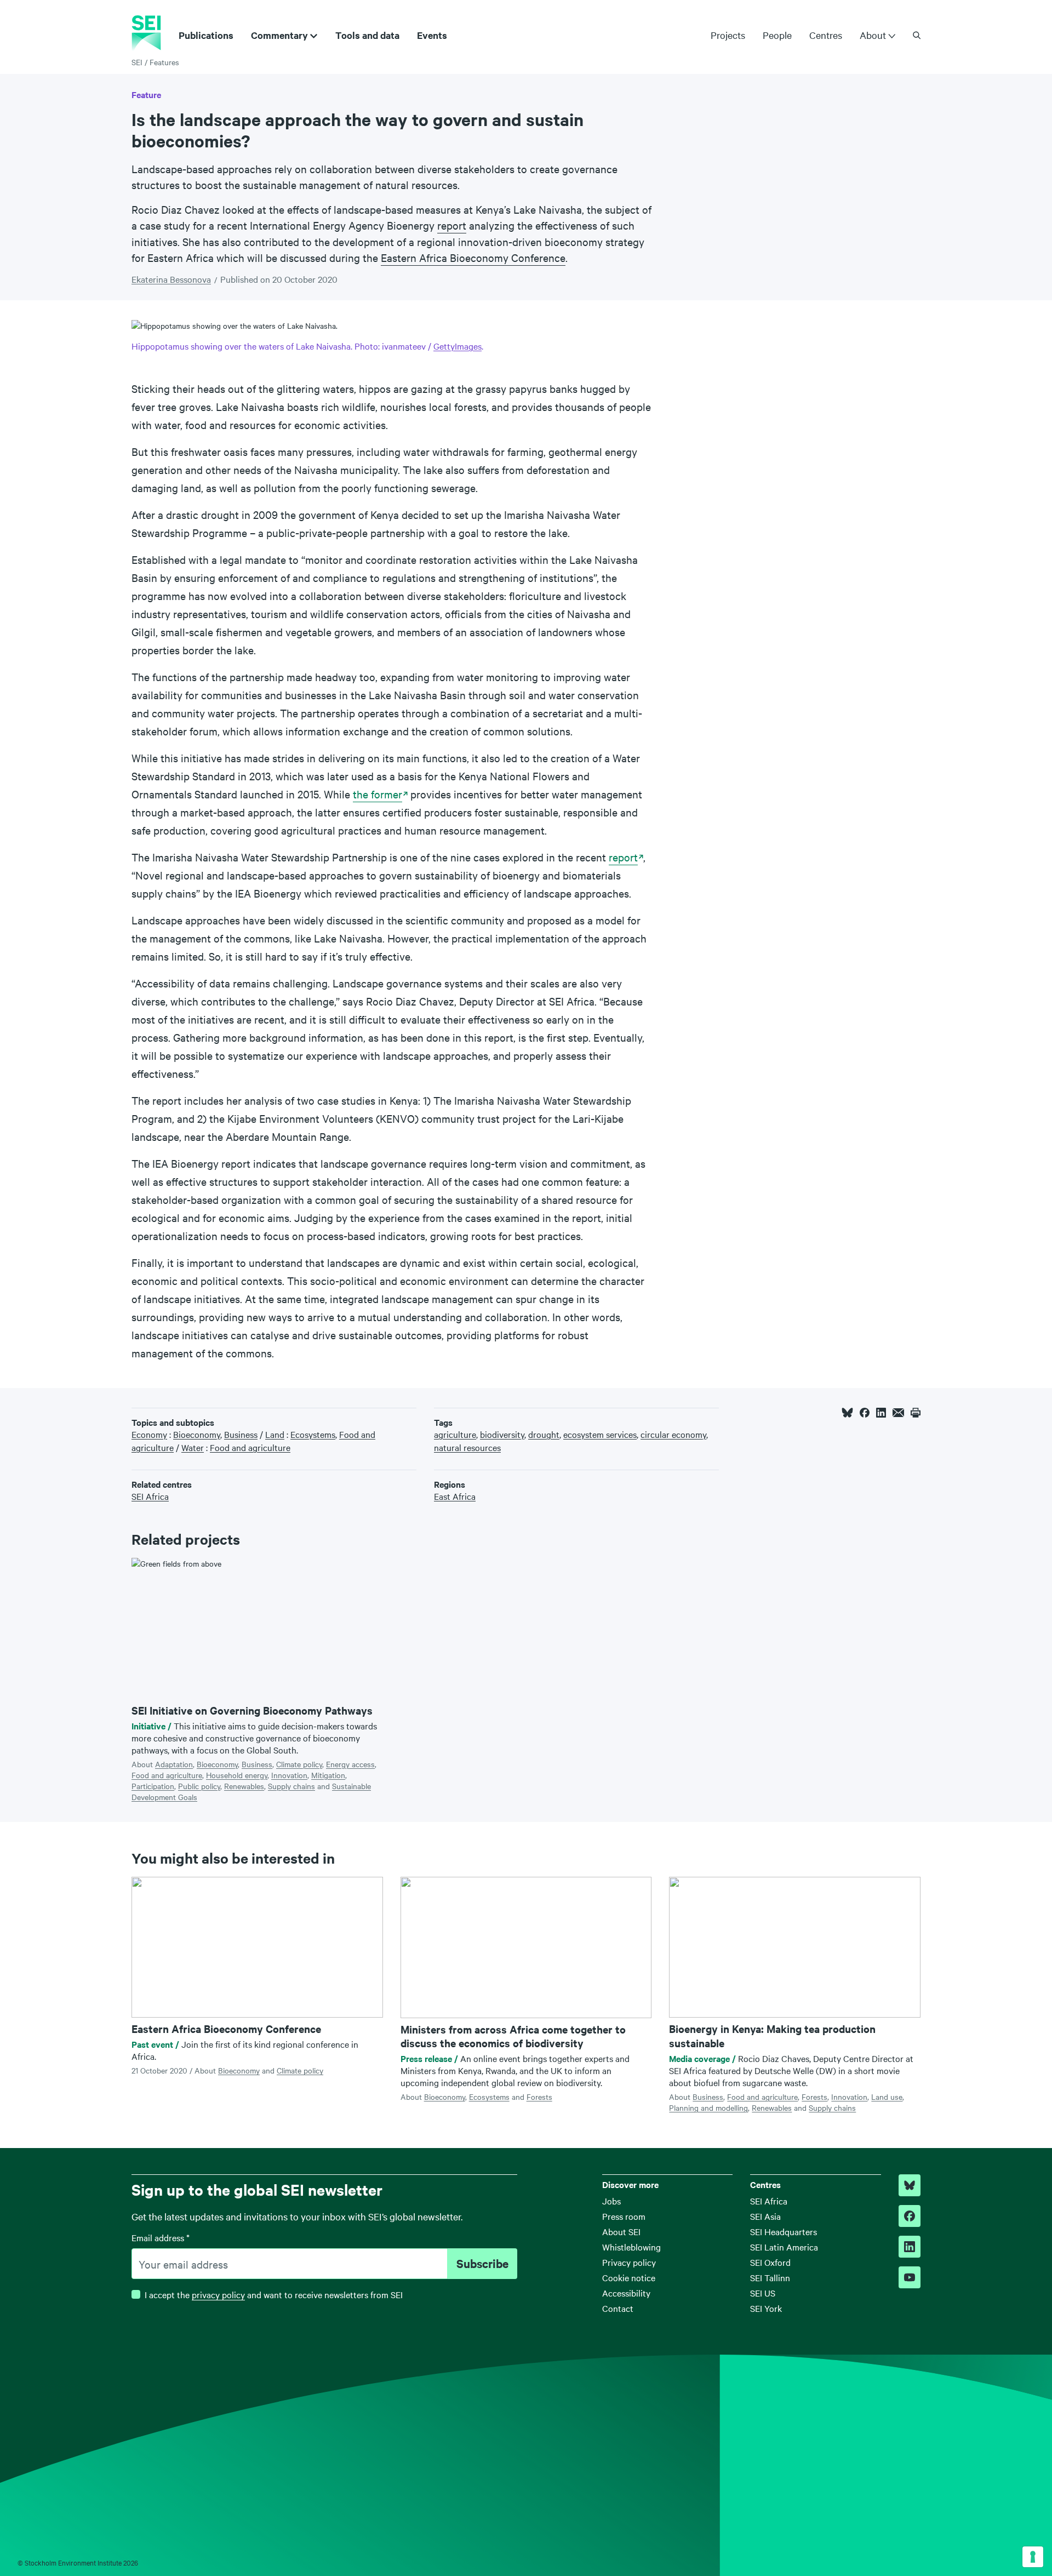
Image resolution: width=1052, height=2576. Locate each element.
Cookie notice (629, 2277)
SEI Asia (765, 2216)
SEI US (763, 2293)
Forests (539, 2097)
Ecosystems (489, 2097)
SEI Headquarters (784, 2231)
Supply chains (291, 1786)
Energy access (350, 1764)
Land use (887, 2097)
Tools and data (367, 35)
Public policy (199, 1786)
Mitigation (328, 1775)
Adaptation (174, 1764)
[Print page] (916, 1413)
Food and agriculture (167, 1775)
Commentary (279, 35)
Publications (206, 35)
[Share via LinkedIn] (881, 1413)
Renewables (244, 1786)
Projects (728, 35)
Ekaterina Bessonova (171, 279)
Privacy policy (629, 2262)
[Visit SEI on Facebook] (910, 2216)
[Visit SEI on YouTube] (910, 2277)
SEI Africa (769, 2201)
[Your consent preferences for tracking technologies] (1033, 2557)
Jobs (611, 2201)
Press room (624, 2216)
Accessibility (626, 2293)
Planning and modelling (708, 2107)
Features (164, 62)
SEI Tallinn (770, 2277)
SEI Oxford (770, 2262)
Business (257, 1764)
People (777, 35)
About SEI (621, 2231)
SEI (137, 62)
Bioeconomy (217, 1764)
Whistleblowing (631, 2247)
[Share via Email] (898, 1413)
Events (432, 35)
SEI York (766, 2308)
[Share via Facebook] (865, 1413)
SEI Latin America (784, 2247)
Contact (618, 2308)
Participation (153, 1786)
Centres (826, 35)
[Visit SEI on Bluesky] (910, 2185)
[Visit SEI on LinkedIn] (910, 2247)
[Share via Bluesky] (847, 1413)
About (873, 35)
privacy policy (218, 2294)
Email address (161, 2237)
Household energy (237, 1775)
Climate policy (299, 1764)
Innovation (289, 1775)
